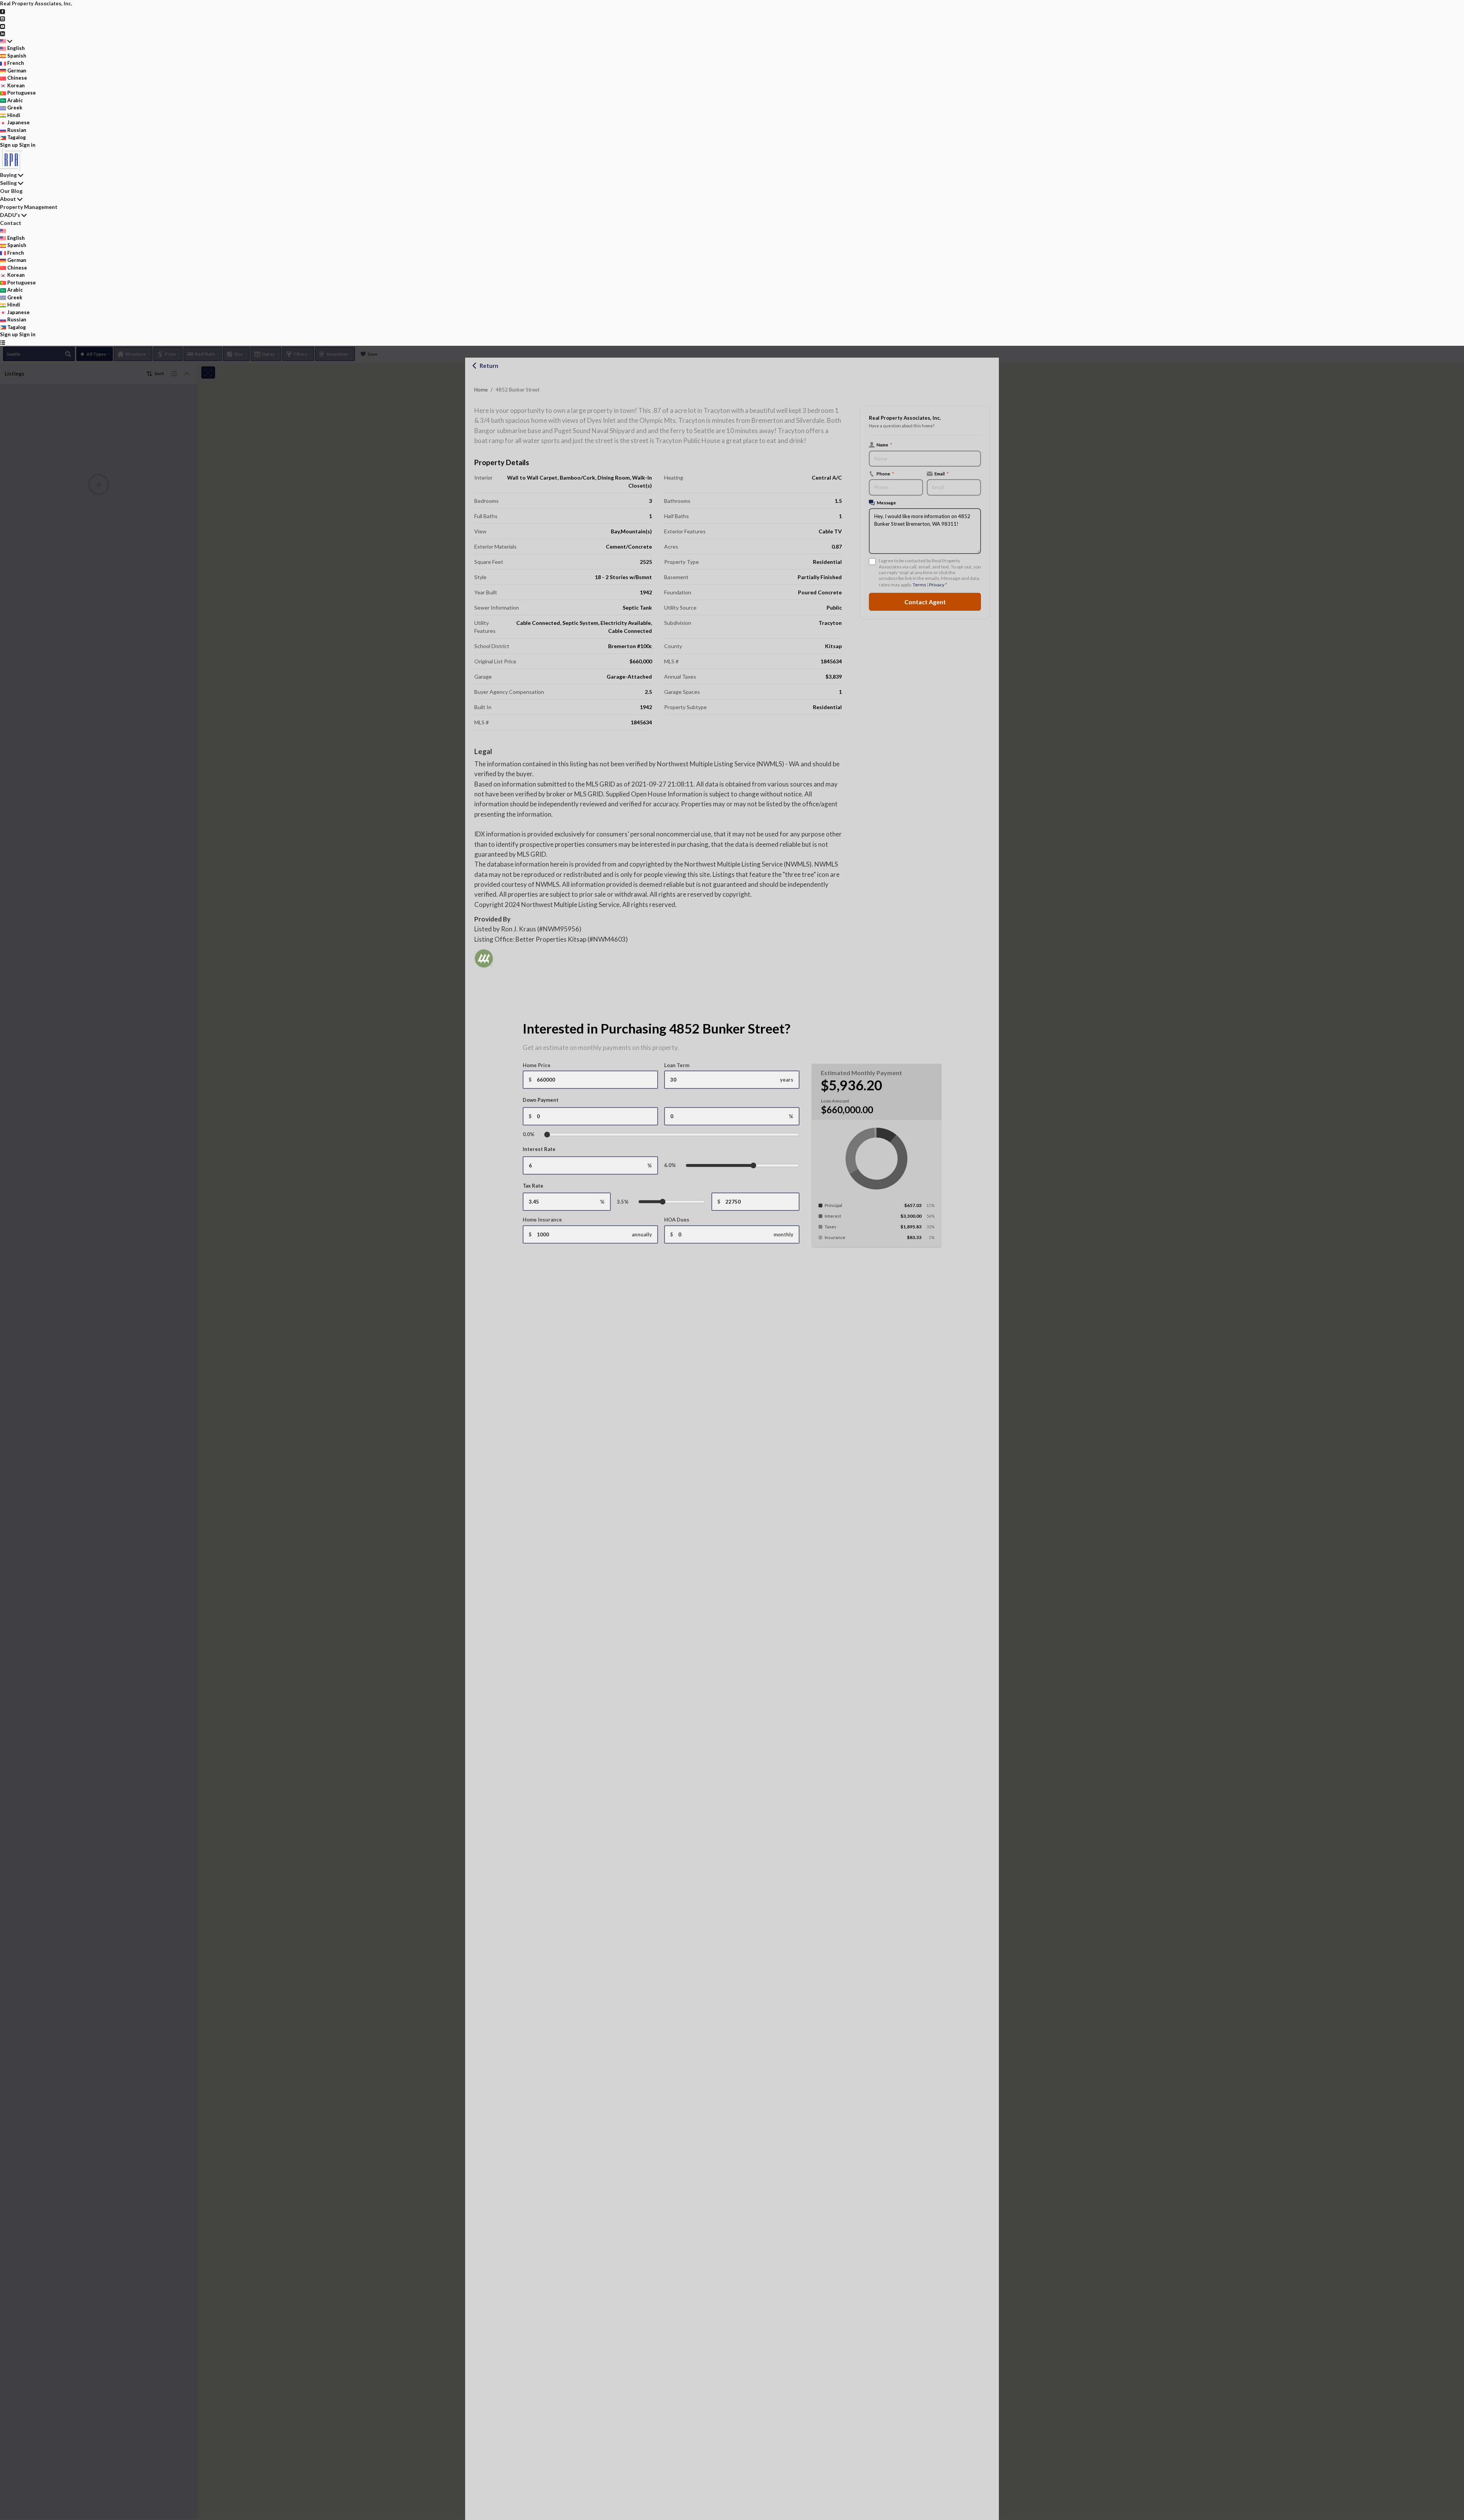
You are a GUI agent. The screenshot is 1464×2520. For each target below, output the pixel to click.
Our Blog (11, 191)
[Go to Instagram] (2, 18)
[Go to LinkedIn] (2, 33)
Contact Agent (925, 602)
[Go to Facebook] (2, 11)
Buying (8, 175)
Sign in (27, 145)
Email (941, 474)
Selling (8, 183)
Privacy (937, 585)
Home (481, 390)
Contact (11, 223)
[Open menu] (2, 342)
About (8, 199)
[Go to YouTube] (2, 26)
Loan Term (677, 1065)
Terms (919, 585)
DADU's (10, 215)
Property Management (29, 207)
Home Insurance (542, 1220)
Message (886, 502)
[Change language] (6, 41)
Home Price (537, 1065)
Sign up (9, 145)
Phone (885, 474)
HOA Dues (677, 1220)
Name (884, 445)
